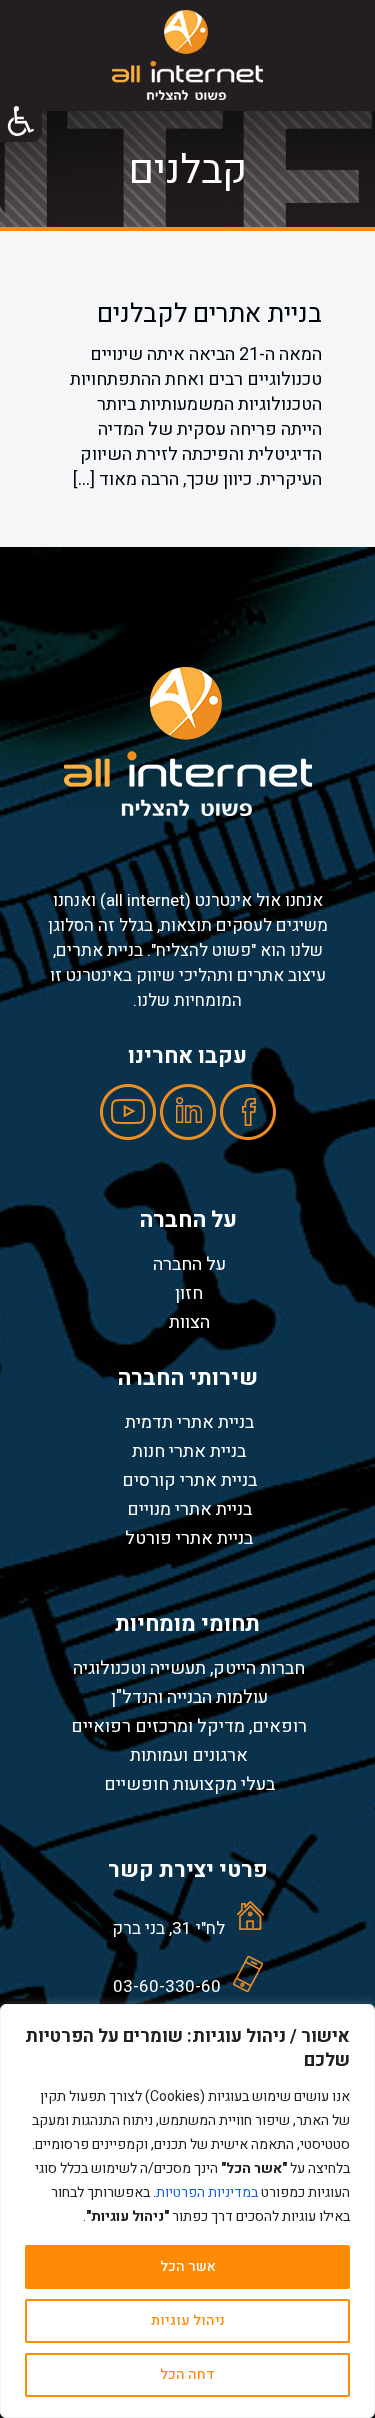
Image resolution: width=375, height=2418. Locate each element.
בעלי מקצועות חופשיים (189, 1784)
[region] (187, 2211)
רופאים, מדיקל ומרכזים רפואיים (189, 1726)
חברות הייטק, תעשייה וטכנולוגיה (189, 1668)
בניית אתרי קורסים (189, 1480)
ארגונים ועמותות (189, 1755)
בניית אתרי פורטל (189, 1538)
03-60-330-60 (167, 1986)
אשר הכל (188, 2266)
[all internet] (187, 55)
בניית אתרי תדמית (189, 1422)
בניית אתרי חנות (189, 1451)
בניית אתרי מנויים (189, 1509)
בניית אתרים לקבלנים (209, 314)
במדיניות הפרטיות (207, 2192)
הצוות (189, 1322)
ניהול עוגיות (188, 2320)
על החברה (189, 1264)
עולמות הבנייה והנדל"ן (189, 1697)
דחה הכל (187, 2374)
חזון (189, 1293)
